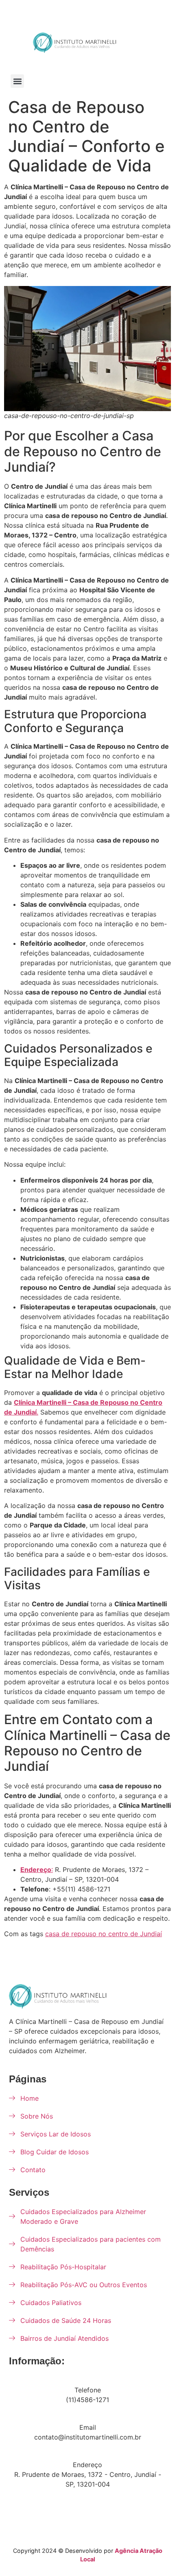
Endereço (87, 2465)
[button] (17, 81)
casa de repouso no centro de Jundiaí (104, 1934)
